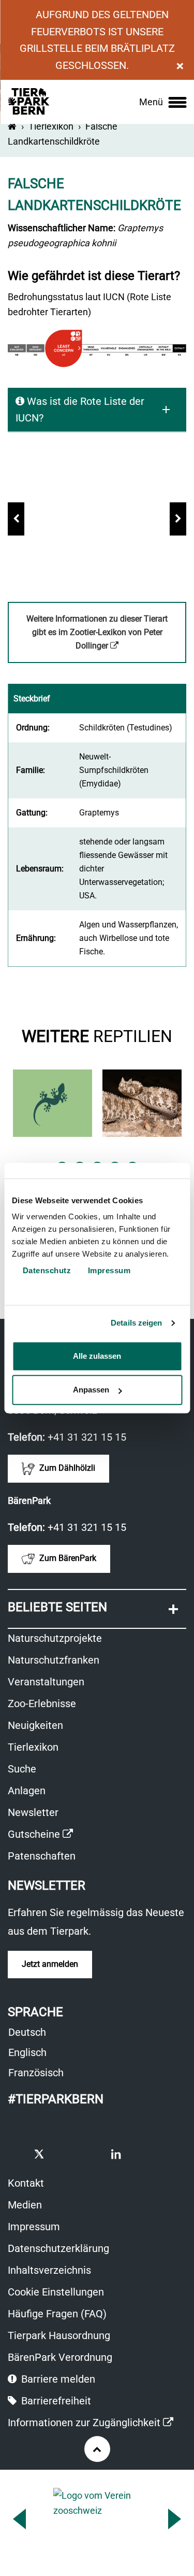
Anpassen (91, 1390)
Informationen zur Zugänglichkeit (91, 2424)
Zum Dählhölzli (66, 1468)
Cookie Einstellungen (56, 2292)
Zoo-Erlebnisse (42, 1704)
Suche (22, 1769)
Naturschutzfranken (54, 1660)
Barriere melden (57, 2379)
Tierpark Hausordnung (59, 2335)
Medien (25, 2205)
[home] (12, 126)
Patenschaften (42, 1856)
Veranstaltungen (46, 1682)
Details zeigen (136, 1323)
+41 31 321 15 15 (87, 1437)
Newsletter (33, 1812)
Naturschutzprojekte (55, 1638)
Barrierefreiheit (55, 2401)
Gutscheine (40, 1835)
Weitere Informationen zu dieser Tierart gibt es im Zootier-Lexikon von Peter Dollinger (97, 638)
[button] (16, 519)
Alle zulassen (97, 1356)
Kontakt (26, 2183)
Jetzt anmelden (50, 1964)
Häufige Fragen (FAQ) (57, 2314)
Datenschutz (46, 1270)
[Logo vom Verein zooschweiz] (97, 2516)
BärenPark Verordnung (60, 2357)
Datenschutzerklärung (58, 2248)
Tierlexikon (51, 126)
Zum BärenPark (67, 1559)
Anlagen (27, 1791)
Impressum (34, 2227)
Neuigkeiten (35, 1725)
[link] (163, 102)
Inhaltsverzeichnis (49, 2270)
